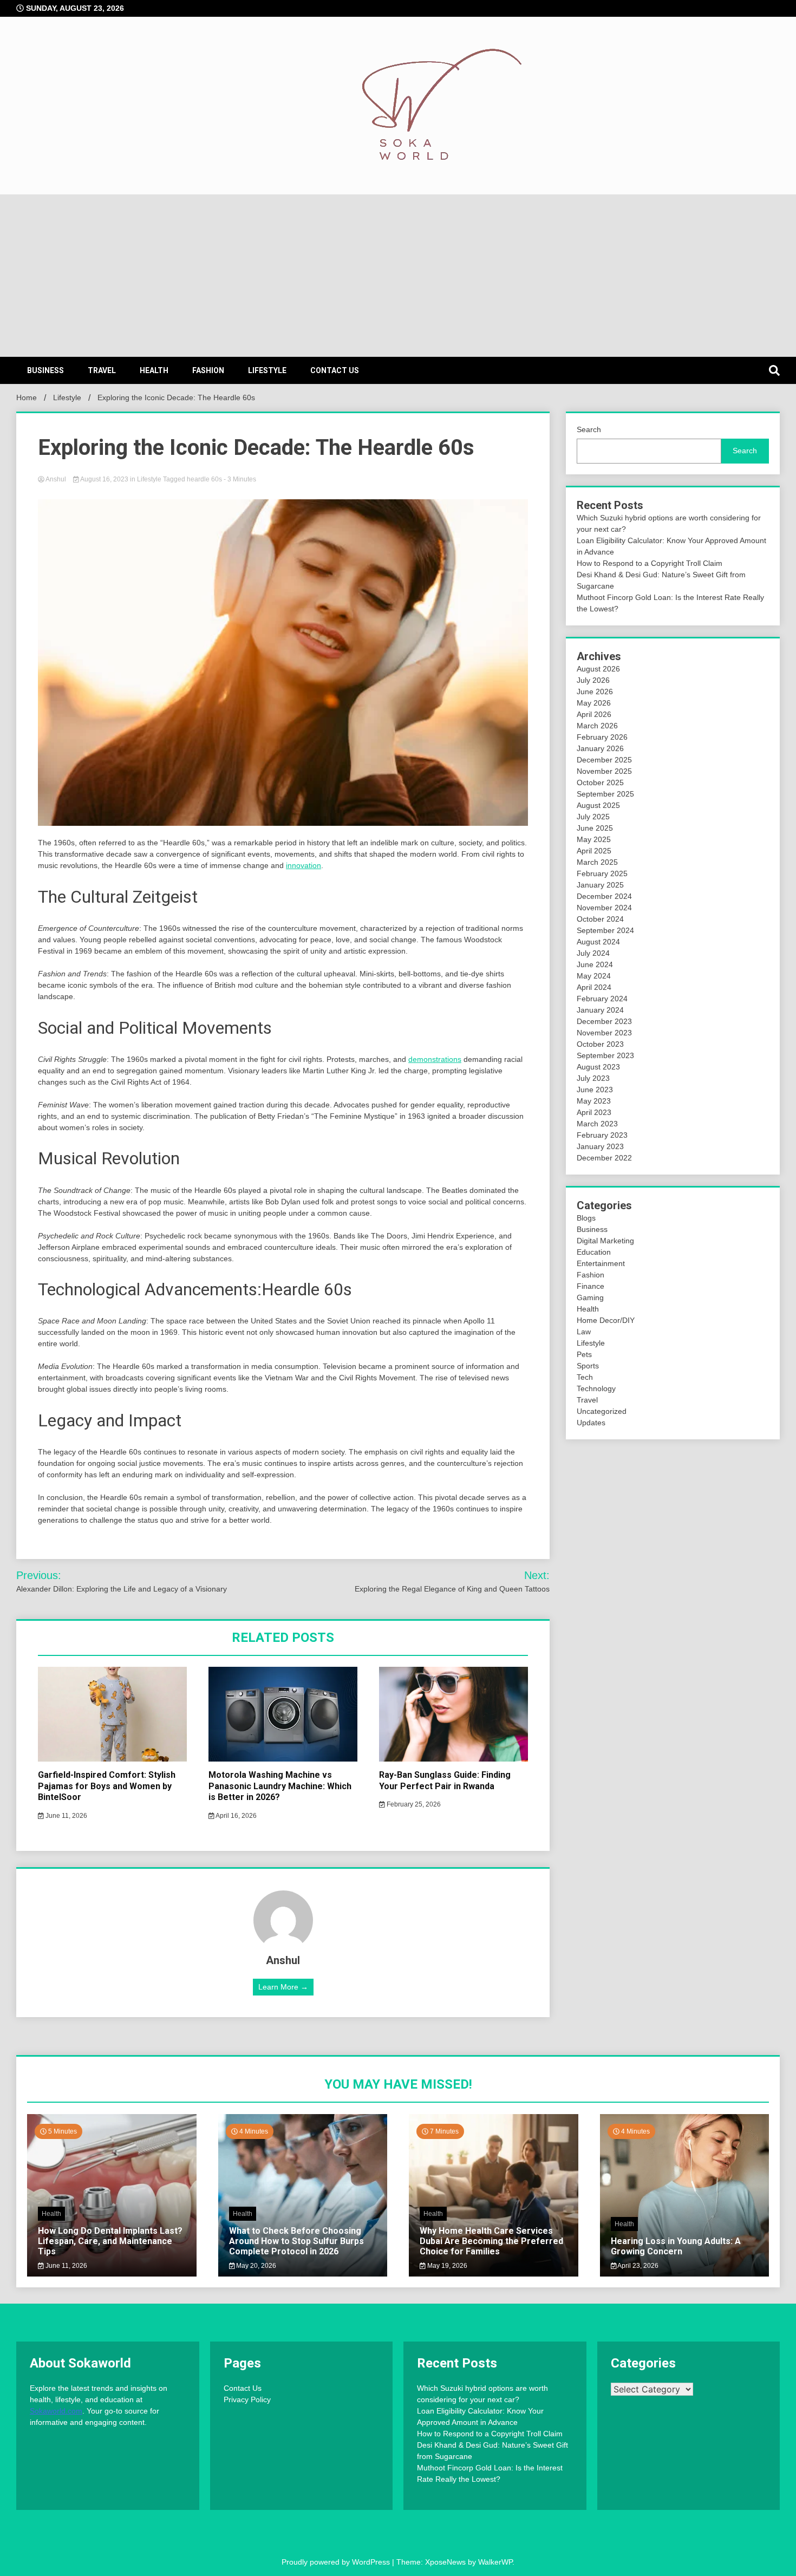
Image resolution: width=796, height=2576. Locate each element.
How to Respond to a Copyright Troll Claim (650, 563)
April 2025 (594, 851)
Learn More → (283, 1987)
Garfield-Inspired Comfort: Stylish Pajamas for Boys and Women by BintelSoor (107, 1786)
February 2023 (602, 1135)
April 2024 (594, 987)
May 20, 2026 (255, 2266)
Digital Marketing (605, 1241)
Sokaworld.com (56, 2411)
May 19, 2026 (446, 2266)
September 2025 (605, 794)
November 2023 (604, 1033)
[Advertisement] (398, 276)
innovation (304, 865)
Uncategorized (602, 1411)
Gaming (590, 1297)
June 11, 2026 (66, 1816)
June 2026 (595, 692)
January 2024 (600, 1010)
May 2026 (594, 703)
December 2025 (604, 760)
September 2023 (605, 1055)
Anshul (56, 479)
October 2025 (600, 782)
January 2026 (600, 748)
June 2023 (595, 1090)
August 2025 (598, 805)
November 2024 (604, 908)
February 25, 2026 (413, 1804)
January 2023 (600, 1146)
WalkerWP (495, 2562)
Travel (102, 370)
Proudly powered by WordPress (337, 2562)
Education (594, 1252)
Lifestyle (267, 370)
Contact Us (335, 370)
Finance (591, 1286)
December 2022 (604, 1158)
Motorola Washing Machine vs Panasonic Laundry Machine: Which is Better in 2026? (280, 1786)
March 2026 (597, 726)
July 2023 (593, 1078)
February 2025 (602, 873)
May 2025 (594, 839)
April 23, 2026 (637, 2266)
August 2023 (598, 1067)
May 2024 (594, 976)
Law (584, 1332)
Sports (588, 1366)
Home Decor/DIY (606, 1320)
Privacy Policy (247, 2399)
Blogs (586, 1218)
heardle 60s (204, 479)
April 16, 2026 (236, 1816)
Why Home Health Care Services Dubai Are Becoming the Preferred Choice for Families (491, 2241)
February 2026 (602, 737)
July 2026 (593, 680)
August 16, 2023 (105, 479)
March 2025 (597, 862)
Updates (591, 1423)
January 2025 (600, 885)
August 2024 (598, 942)
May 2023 (594, 1101)
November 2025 (604, 771)
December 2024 (604, 896)
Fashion (208, 370)
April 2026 (594, 714)
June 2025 (595, 828)
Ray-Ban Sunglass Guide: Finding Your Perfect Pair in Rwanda (445, 1781)
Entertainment (601, 1263)
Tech (585, 1377)
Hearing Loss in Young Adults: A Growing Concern (676, 2246)
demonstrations (435, 1059)
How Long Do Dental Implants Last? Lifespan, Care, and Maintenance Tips (110, 2241)
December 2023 (604, 1021)
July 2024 (593, 953)
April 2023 (594, 1112)
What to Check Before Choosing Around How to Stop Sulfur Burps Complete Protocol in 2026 (296, 2241)
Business (45, 370)
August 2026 (598, 669)
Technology (596, 1388)
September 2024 (605, 930)
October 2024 (600, 919)
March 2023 (597, 1124)
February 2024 (602, 999)
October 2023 (600, 1044)
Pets (584, 1354)
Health (154, 370)
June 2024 (595, 964)
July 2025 (593, 817)
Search (589, 429)
